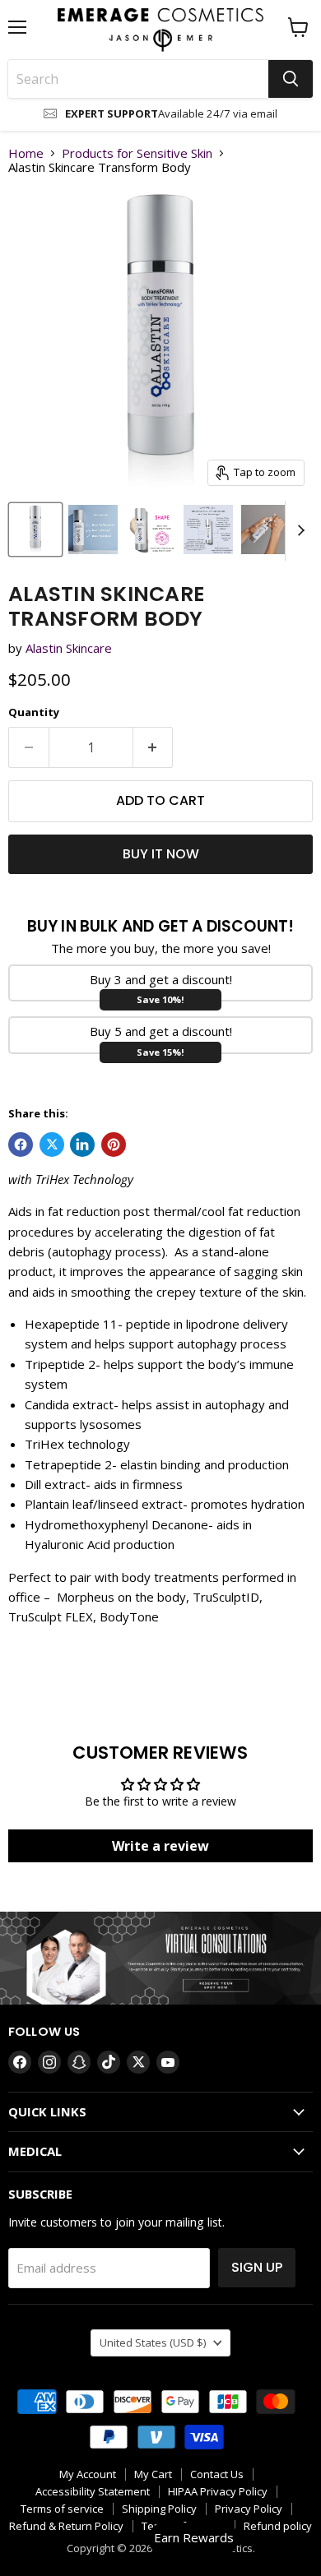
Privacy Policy (249, 2509)
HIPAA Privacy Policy (218, 2491)
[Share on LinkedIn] (82, 1145)
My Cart (153, 2474)
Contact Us (217, 2474)
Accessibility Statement (93, 2491)
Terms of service (62, 2509)
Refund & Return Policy (66, 2526)
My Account (88, 2474)
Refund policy (278, 2526)
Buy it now (161, 854)
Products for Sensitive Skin (137, 153)
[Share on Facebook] (21, 1145)
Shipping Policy (159, 2509)
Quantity (34, 712)
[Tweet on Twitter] (52, 1145)
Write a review (160, 1846)
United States (153, 2342)
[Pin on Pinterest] (114, 1145)
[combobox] (138, 79)
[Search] (291, 79)
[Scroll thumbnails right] (298, 531)
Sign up (257, 2267)
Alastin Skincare (69, 648)
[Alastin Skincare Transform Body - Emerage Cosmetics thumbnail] (35, 530)
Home (26, 153)
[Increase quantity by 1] (154, 747)
